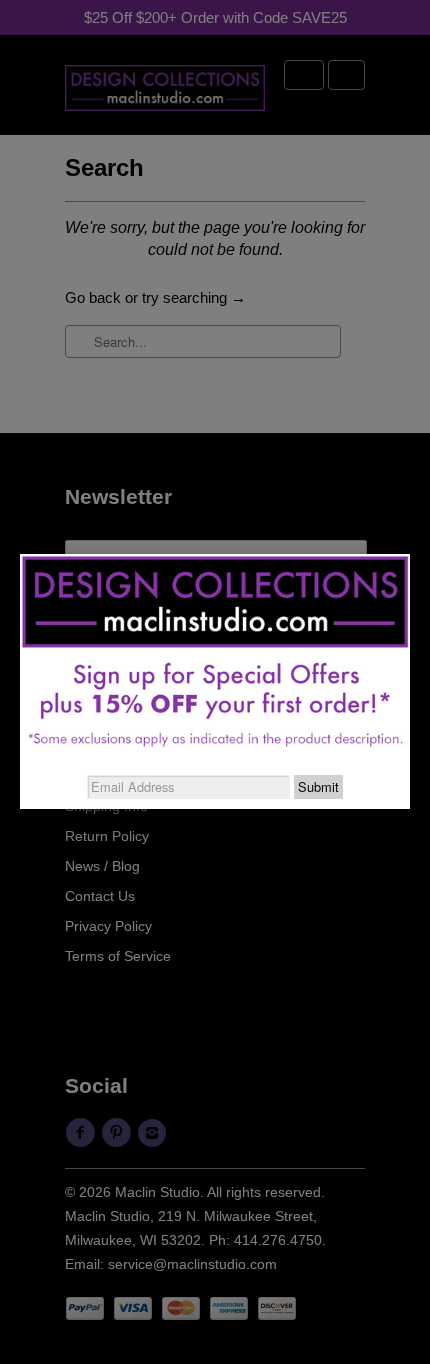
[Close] (410, 554)
